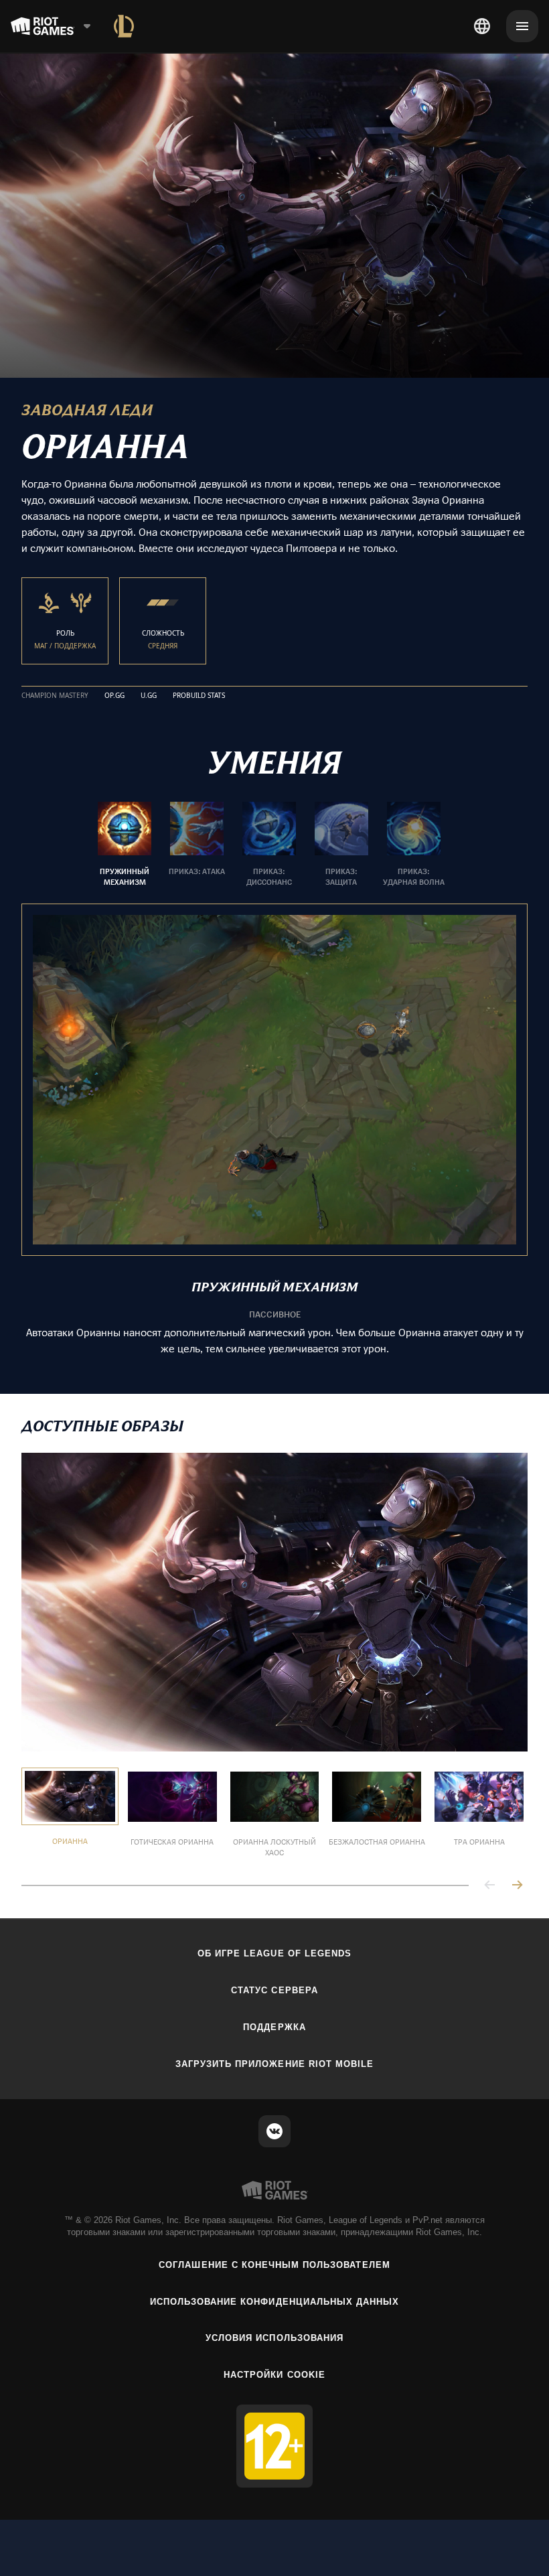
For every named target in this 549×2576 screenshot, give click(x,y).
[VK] (274, 2131)
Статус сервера (274, 1990)
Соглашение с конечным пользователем (274, 2265)
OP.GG (114, 696)
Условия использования (274, 2338)
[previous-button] (490, 1886)
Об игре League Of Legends (274, 1953)
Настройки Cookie (274, 2375)
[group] (269, 845)
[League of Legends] (124, 26)
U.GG (149, 696)
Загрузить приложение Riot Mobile (274, 2064)
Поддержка (274, 2027)
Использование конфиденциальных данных (274, 2302)
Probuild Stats (199, 696)
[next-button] (517, 1886)
